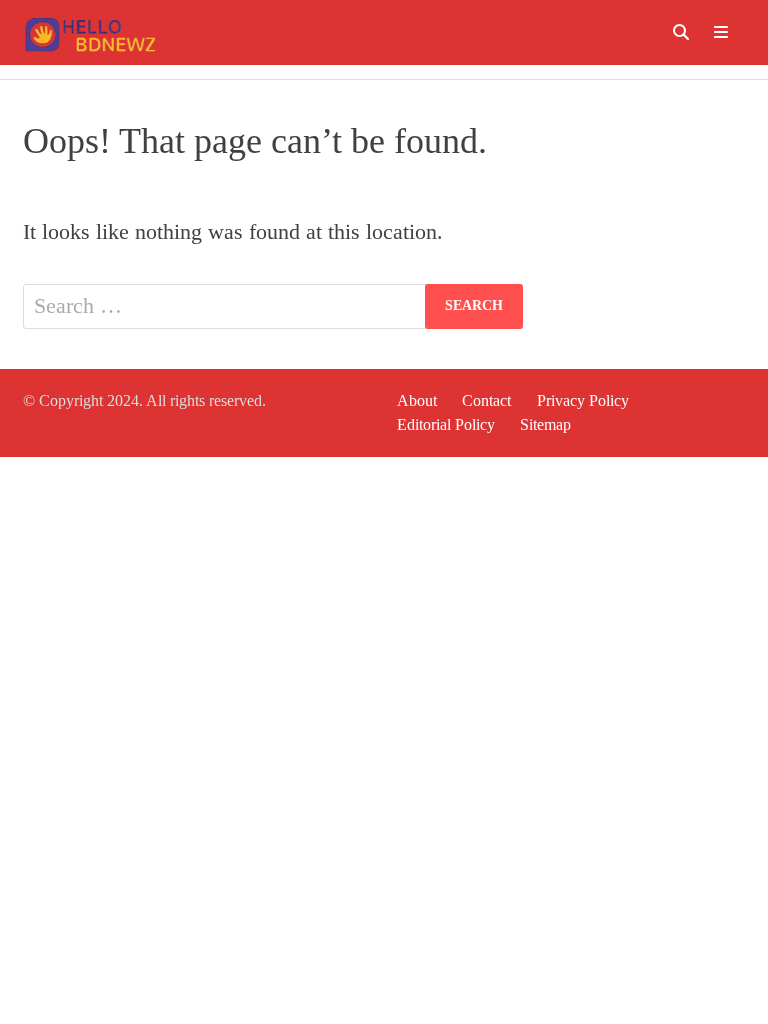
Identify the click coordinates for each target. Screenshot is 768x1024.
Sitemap (545, 424)
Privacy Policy (583, 400)
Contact (486, 400)
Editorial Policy (446, 424)
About (417, 400)
